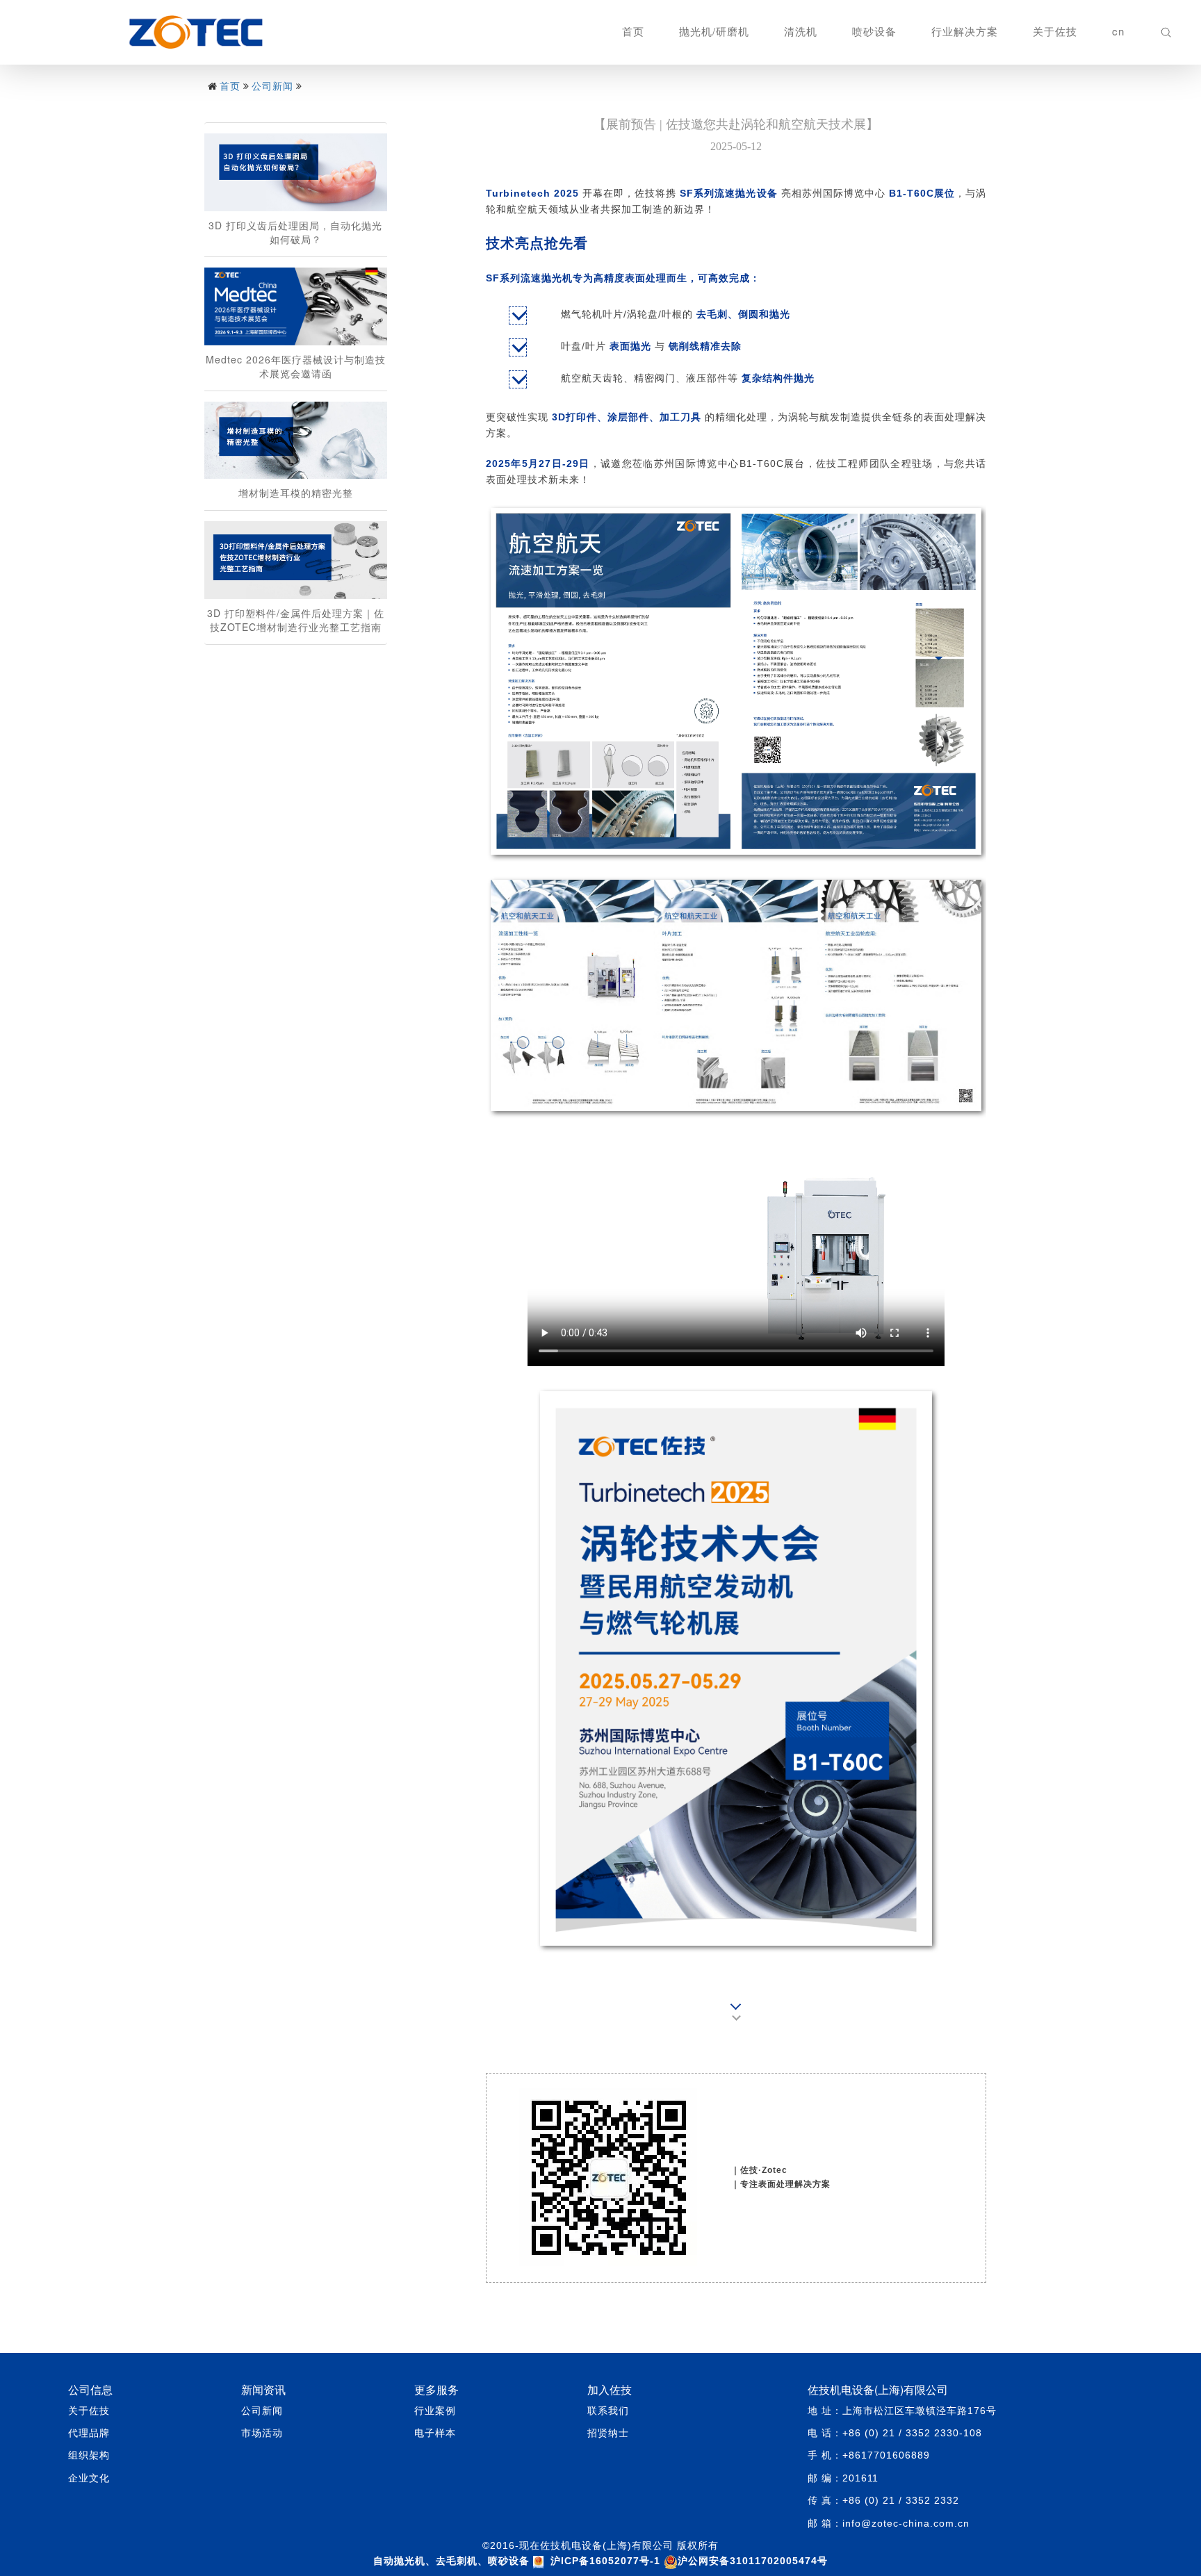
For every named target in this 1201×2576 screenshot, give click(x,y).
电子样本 (435, 2433)
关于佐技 (1055, 31)
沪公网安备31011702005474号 (753, 2561)
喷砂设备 (874, 31)
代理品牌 (89, 2433)
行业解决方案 (965, 31)
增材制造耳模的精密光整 (296, 493)
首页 (633, 31)
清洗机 (801, 31)
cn (1118, 31)
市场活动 (262, 2433)
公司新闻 (272, 85)
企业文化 (89, 2478)
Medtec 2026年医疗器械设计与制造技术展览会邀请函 (296, 366)
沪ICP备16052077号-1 (605, 2561)
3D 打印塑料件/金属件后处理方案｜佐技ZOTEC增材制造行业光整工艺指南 (296, 620)
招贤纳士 (608, 2433)
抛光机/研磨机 (714, 31)
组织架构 (89, 2455)
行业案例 (435, 2411)
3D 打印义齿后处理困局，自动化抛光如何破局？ (295, 232)
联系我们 (608, 2411)
